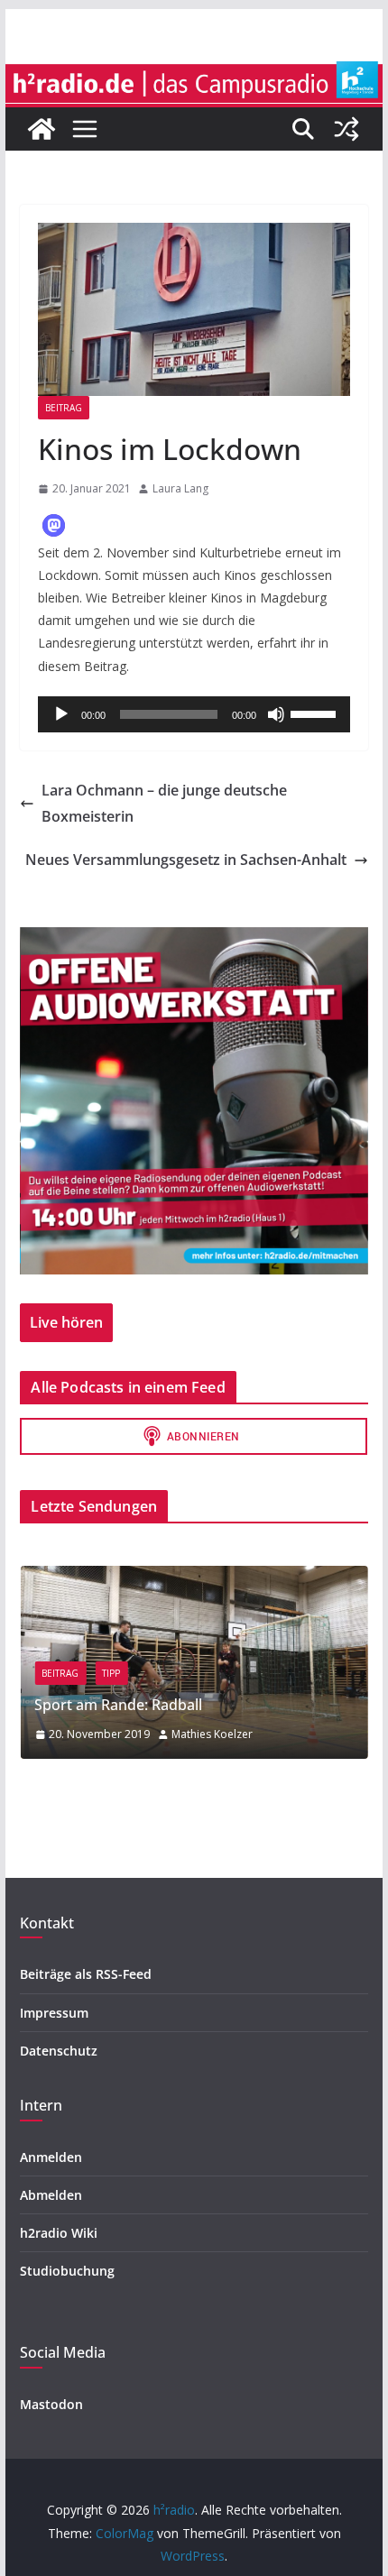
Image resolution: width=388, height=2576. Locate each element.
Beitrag (64, 408)
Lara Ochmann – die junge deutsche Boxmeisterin (164, 803)
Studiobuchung (67, 2271)
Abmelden (51, 2195)
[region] (194, 1101)
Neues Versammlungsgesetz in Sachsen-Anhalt (186, 860)
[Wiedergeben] (61, 714)
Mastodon (51, 2404)
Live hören (66, 1322)
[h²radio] (42, 129)
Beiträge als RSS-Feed (86, 1974)
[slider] (316, 713)
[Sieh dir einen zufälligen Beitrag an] (346, 129)
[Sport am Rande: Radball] (194, 1577)
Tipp (111, 1673)
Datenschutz (59, 2051)
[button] (54, 525)
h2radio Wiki (59, 2233)
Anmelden (51, 2157)
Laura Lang (180, 488)
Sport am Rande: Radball (118, 1705)
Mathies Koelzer (212, 1734)
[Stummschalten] (276, 714)
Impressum (54, 2013)
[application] (194, 714)
